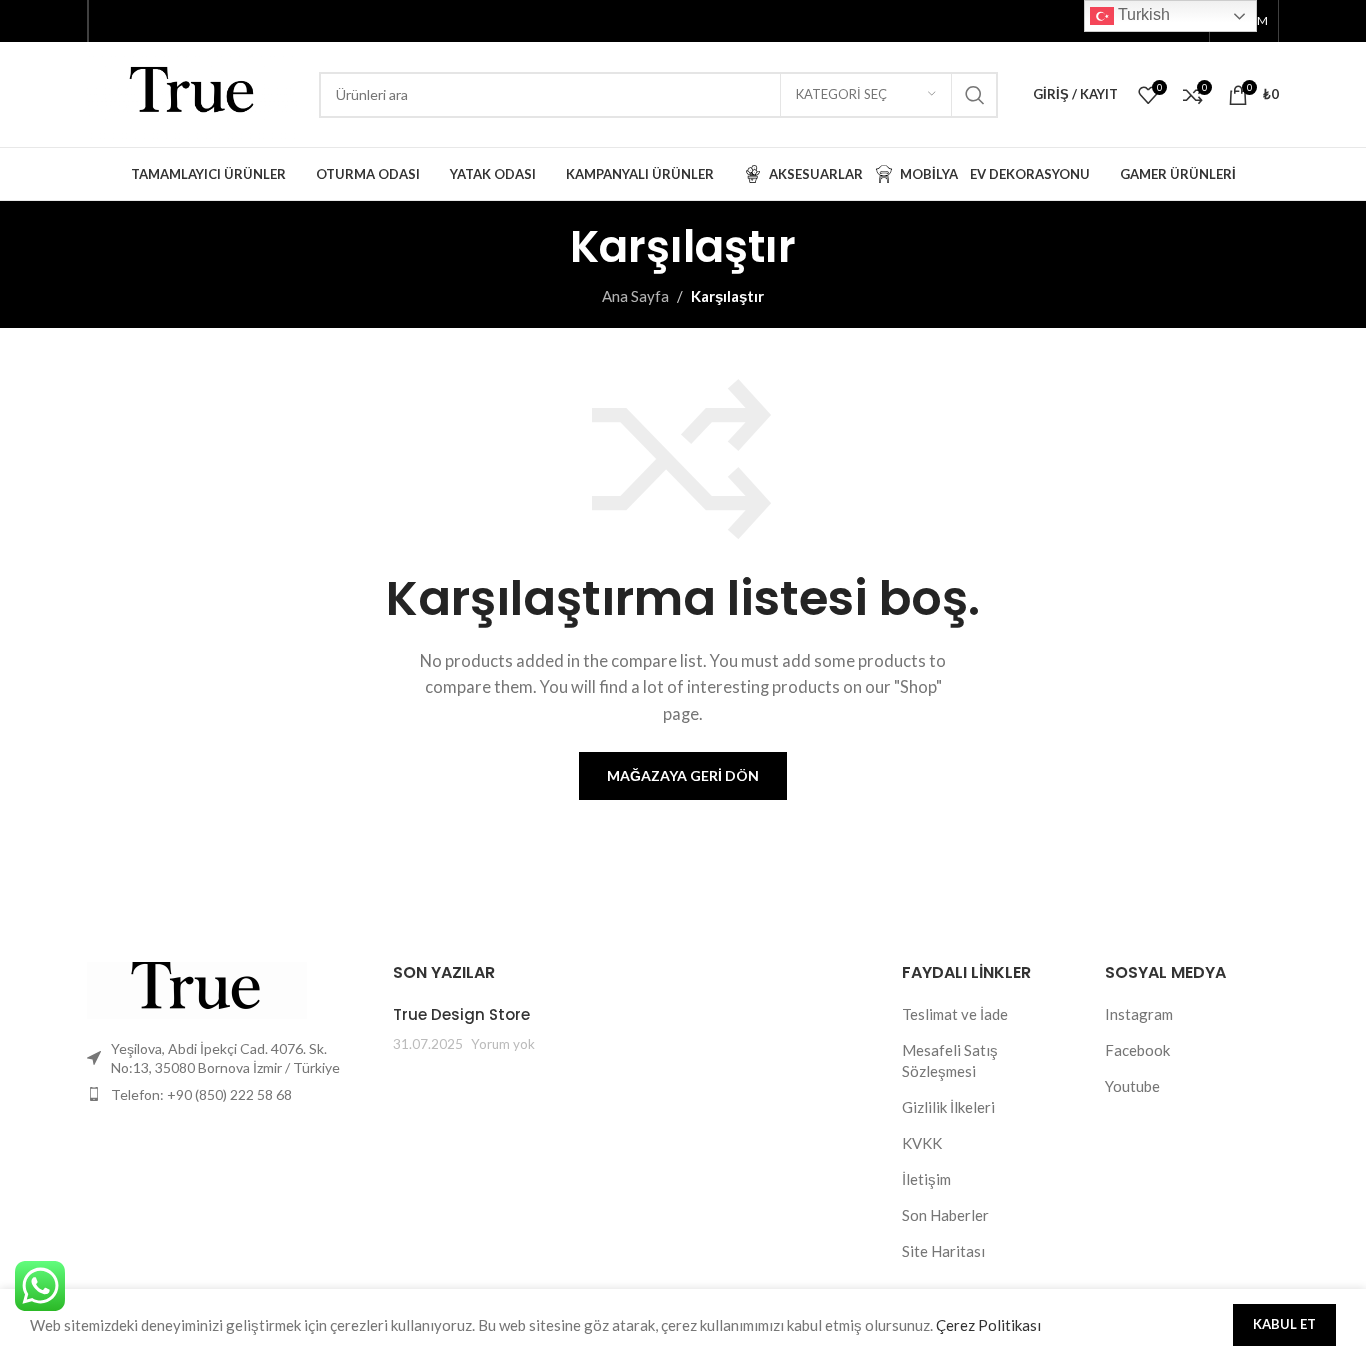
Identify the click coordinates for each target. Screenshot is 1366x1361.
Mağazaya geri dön (683, 775)
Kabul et (1284, 1324)
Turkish (1142, 14)
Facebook (1137, 1050)
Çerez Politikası (988, 1325)
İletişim (926, 1179)
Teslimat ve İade (955, 1014)
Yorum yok (503, 1044)
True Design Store (461, 1014)
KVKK (922, 1143)
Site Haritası (943, 1251)
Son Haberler (945, 1215)
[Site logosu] (193, 92)
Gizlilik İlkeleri (948, 1107)
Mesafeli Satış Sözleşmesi (950, 1060)
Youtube (1132, 1086)
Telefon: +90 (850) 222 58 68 (201, 1094)
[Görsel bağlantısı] (197, 988)
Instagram (1139, 1014)
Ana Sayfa (635, 296)
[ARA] (975, 95)
